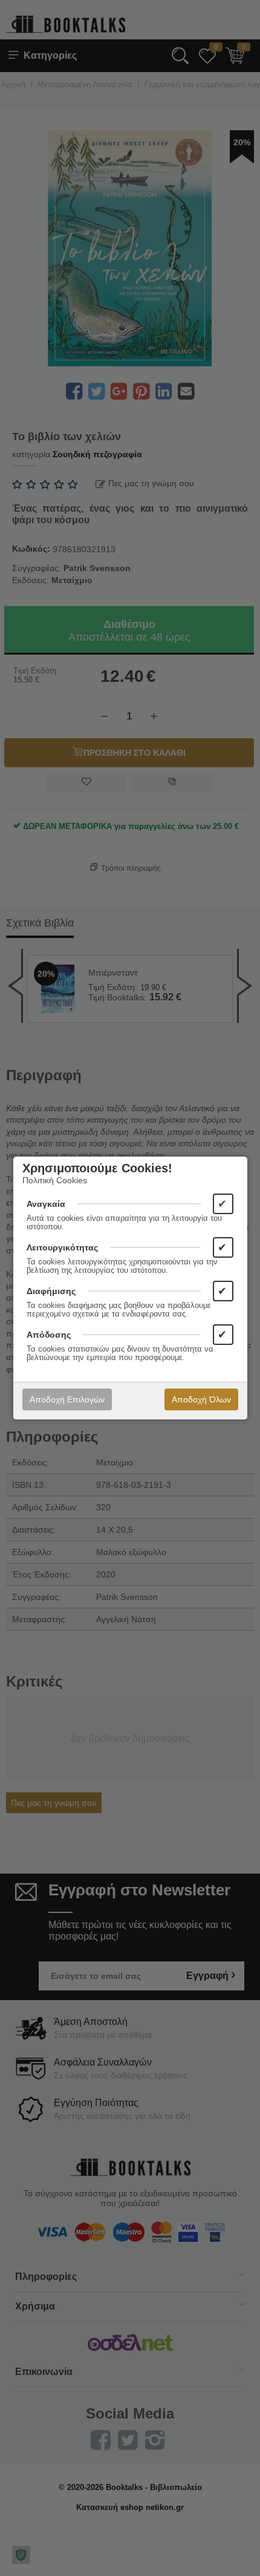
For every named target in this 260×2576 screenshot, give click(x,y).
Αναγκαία (46, 1204)
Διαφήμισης (51, 1291)
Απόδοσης (49, 1335)
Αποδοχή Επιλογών (67, 1399)
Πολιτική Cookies (55, 1180)
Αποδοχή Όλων (201, 1399)
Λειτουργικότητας (62, 1247)
